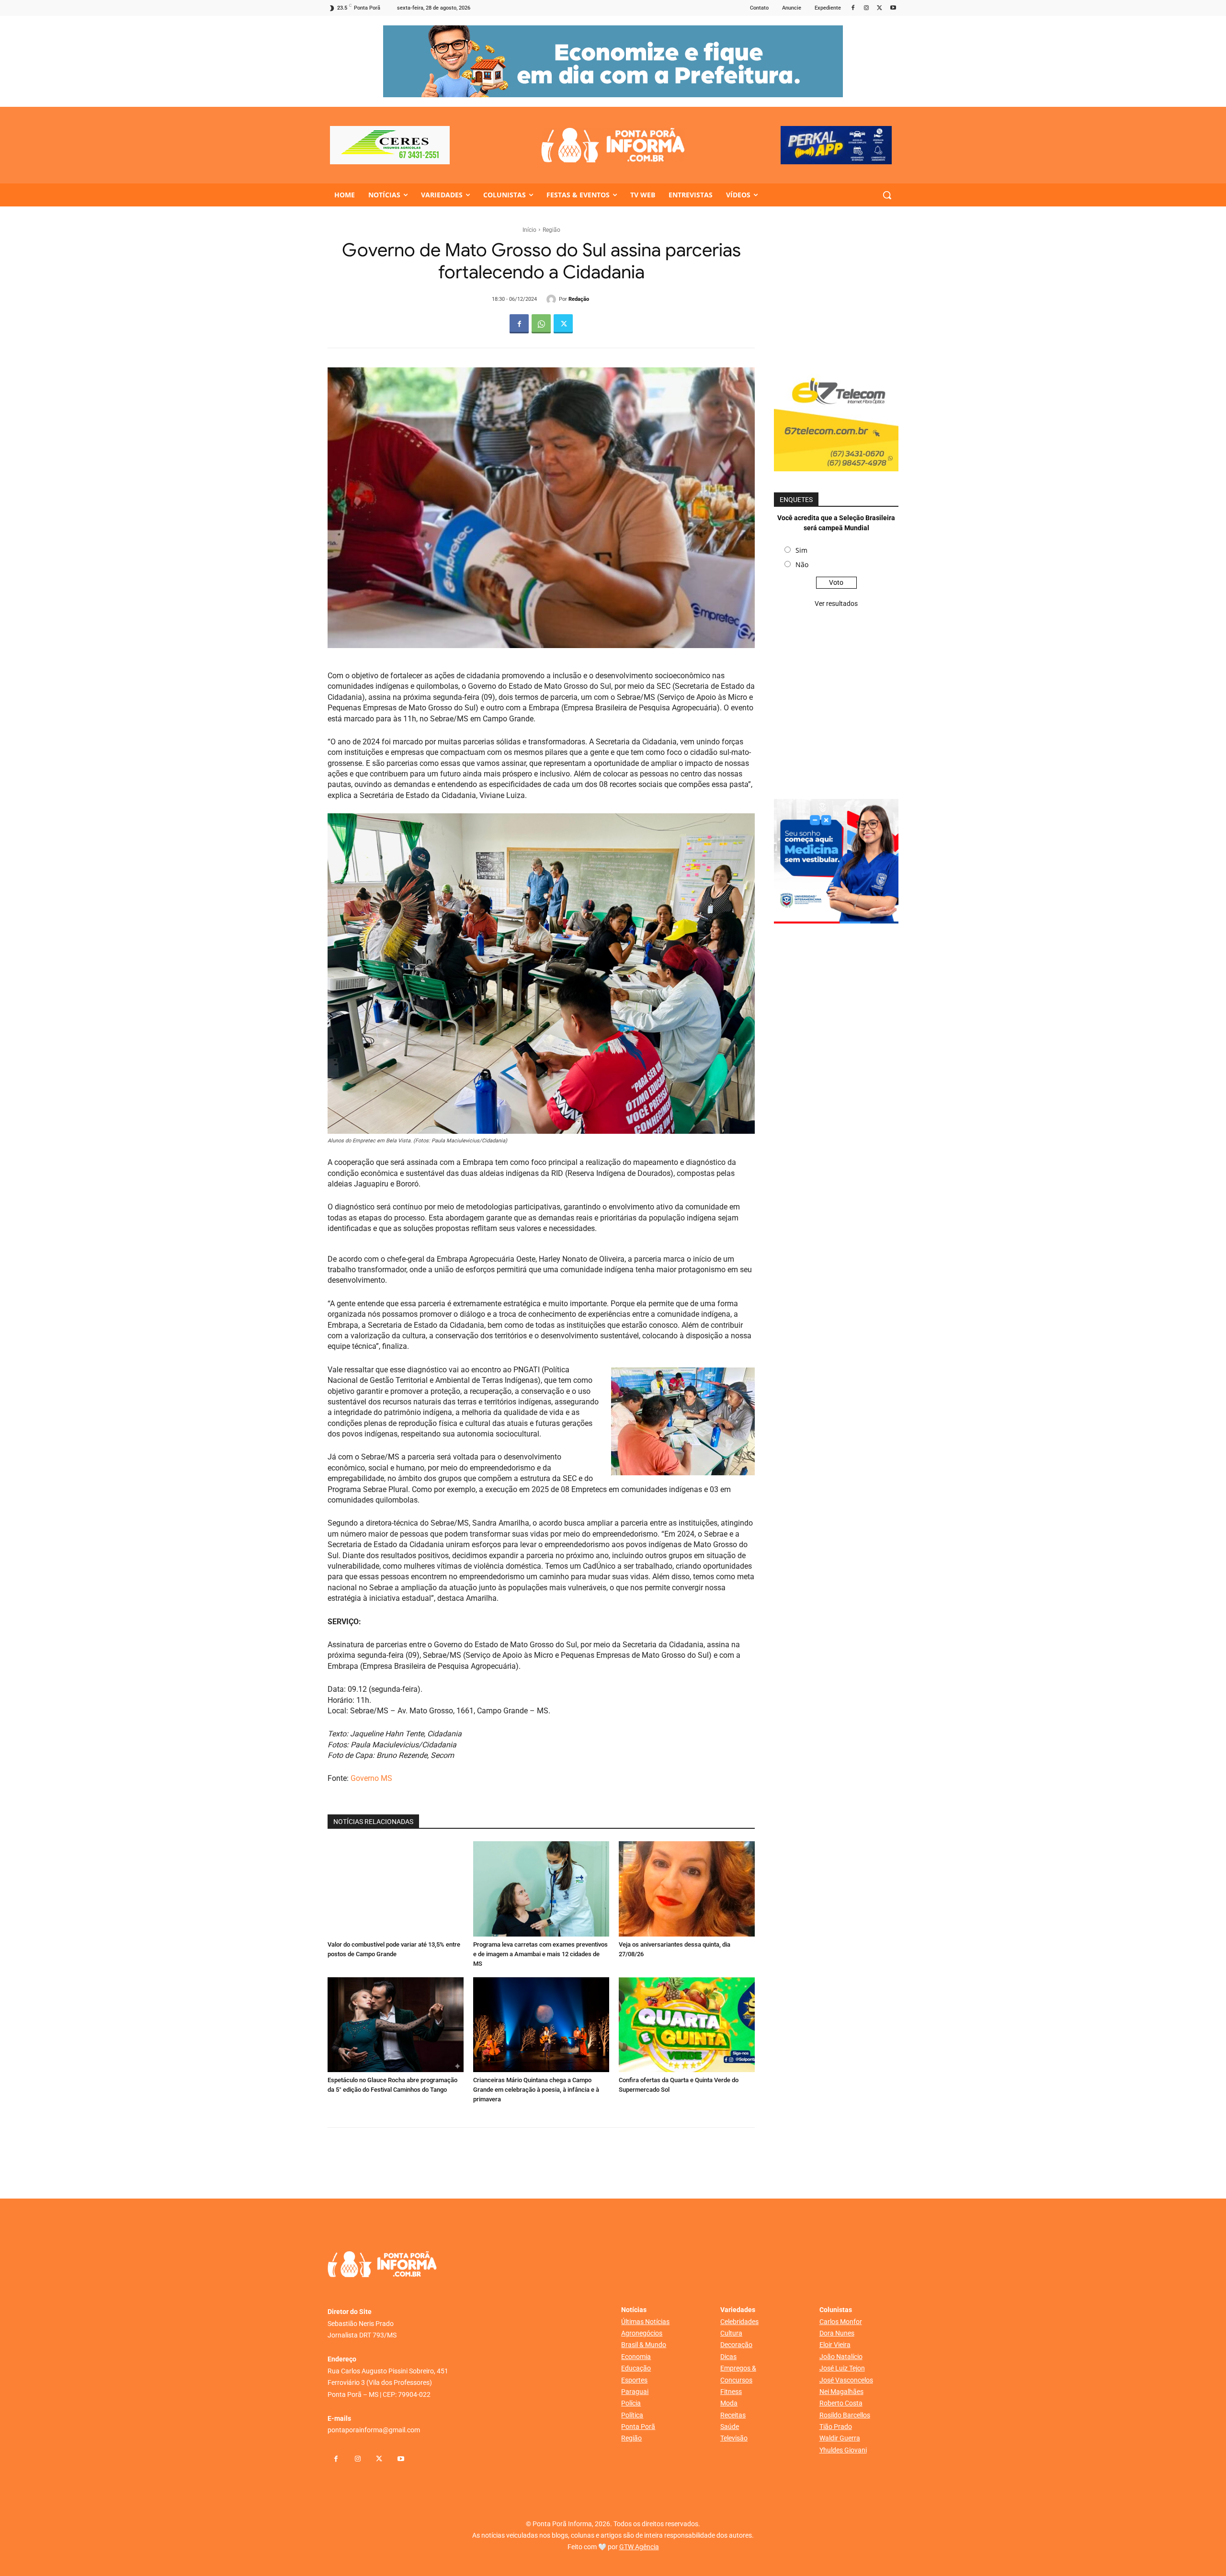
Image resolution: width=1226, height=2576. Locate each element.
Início (529, 230)
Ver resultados (836, 604)
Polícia (631, 2403)
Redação (579, 299)
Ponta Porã (638, 2427)
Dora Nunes (837, 2333)
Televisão (734, 2438)
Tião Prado (836, 2427)
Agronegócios (642, 2333)
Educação (636, 2368)
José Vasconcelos (846, 2380)
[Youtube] (893, 8)
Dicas (728, 2357)
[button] (887, 195)
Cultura (731, 2333)
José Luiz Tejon (842, 2368)
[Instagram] (867, 8)
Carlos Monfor (841, 2322)
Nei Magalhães (841, 2392)
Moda (729, 2403)
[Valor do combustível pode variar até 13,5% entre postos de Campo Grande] (396, 1889)
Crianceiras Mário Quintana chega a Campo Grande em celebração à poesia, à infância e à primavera (536, 2090)
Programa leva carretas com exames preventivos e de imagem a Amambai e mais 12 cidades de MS (540, 1954)
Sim (801, 550)
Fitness (731, 2392)
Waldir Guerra (840, 2438)
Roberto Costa (841, 2403)
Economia (636, 2357)
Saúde (730, 2427)
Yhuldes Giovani (843, 2450)
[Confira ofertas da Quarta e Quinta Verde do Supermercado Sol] (687, 2025)
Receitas (733, 2415)
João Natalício (841, 2357)
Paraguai (635, 2392)
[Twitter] (880, 8)
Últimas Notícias (645, 2322)
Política (632, 2415)
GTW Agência (639, 2547)
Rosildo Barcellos (845, 2415)
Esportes (634, 2380)
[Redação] (553, 299)
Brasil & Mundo (644, 2345)
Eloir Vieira (835, 2345)
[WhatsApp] (541, 324)
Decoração (736, 2345)
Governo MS (371, 1778)
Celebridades (739, 2322)
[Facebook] (853, 8)
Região (551, 230)
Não (802, 564)
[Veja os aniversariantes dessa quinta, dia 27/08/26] (687, 1889)
